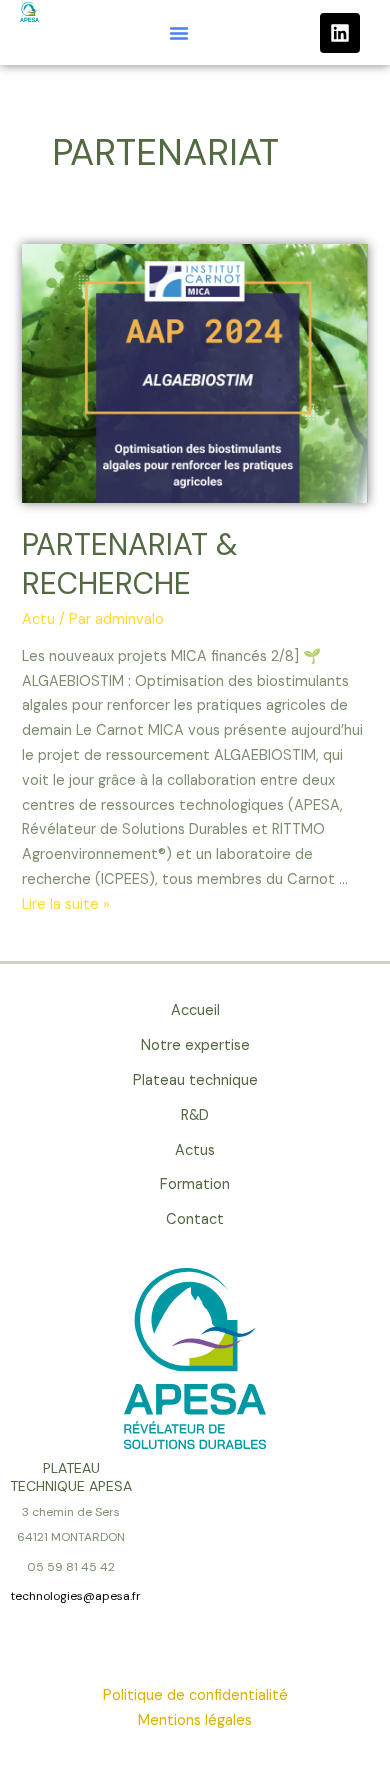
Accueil (195, 1010)
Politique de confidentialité (195, 1695)
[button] (179, 33)
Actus (195, 1150)
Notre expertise (195, 1045)
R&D (195, 1115)
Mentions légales (195, 1720)
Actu (38, 619)
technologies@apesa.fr (75, 1596)
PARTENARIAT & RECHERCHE (130, 564)
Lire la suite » (66, 904)
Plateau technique (195, 1080)
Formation (195, 1184)
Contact (195, 1219)
